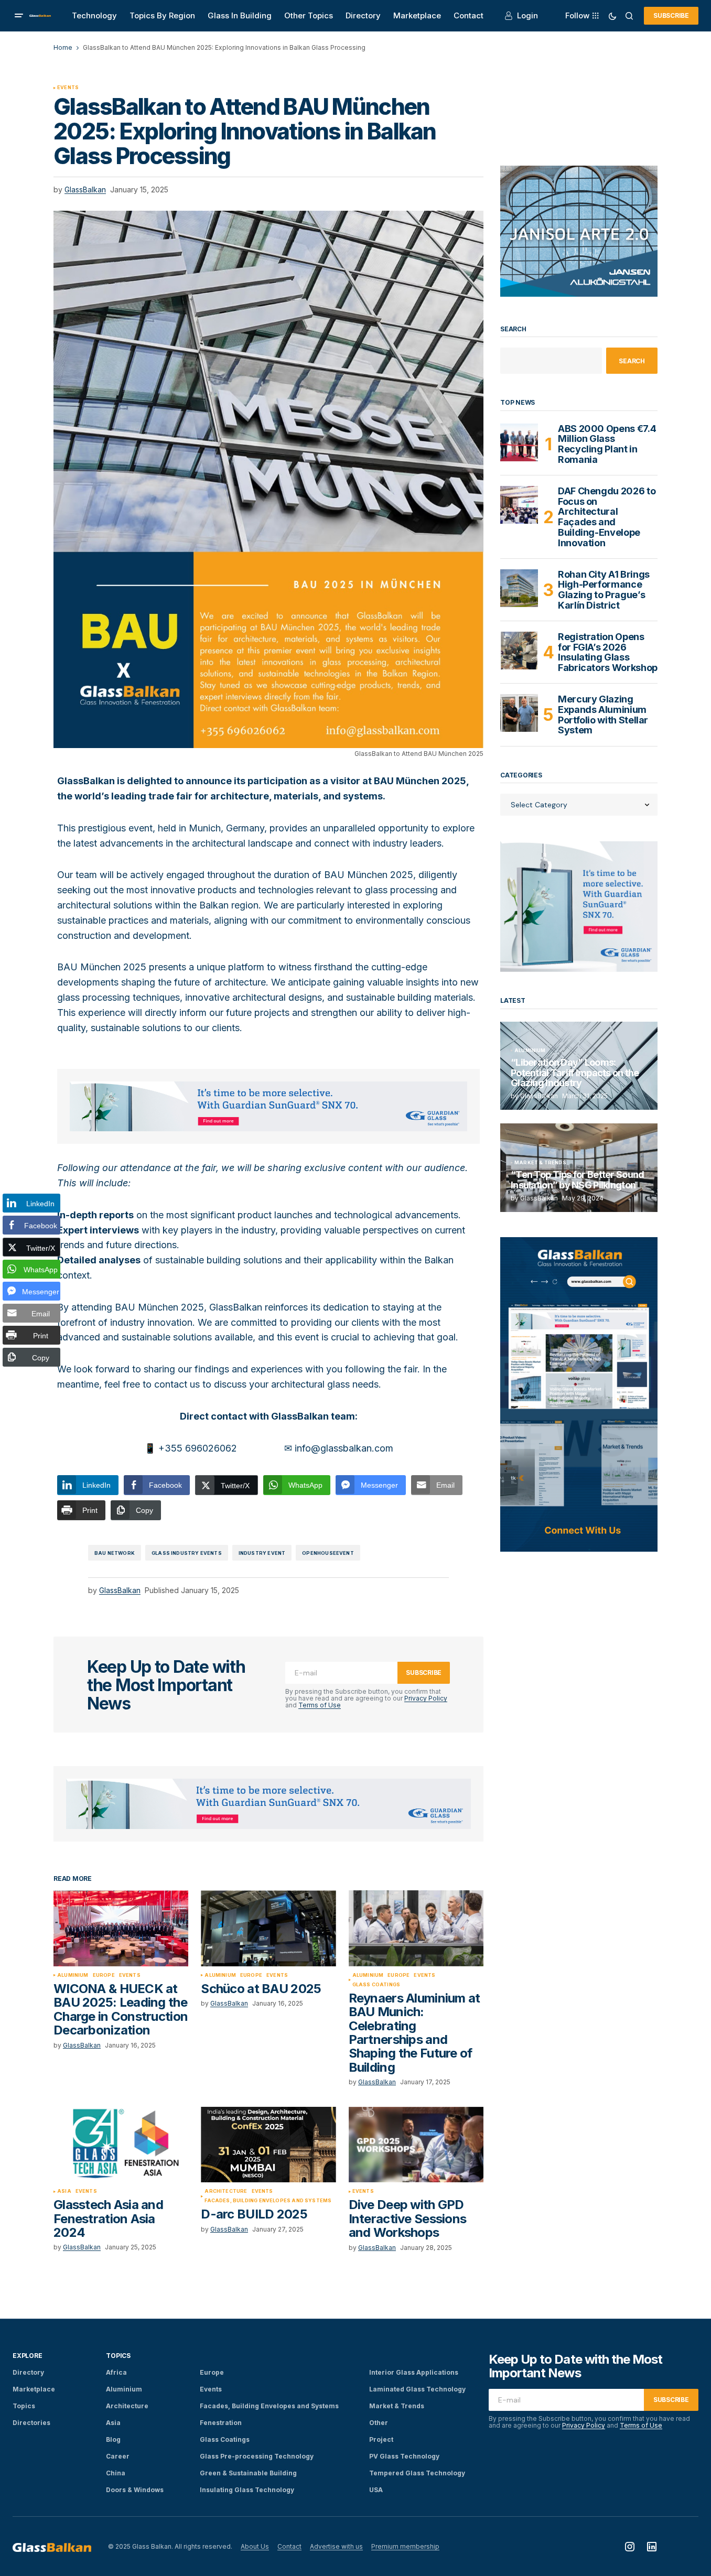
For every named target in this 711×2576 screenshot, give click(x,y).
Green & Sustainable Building (248, 2473)
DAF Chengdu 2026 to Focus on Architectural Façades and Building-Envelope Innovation (607, 517)
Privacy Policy (426, 1698)
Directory (28, 2372)
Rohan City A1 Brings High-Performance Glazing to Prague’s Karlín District (604, 590)
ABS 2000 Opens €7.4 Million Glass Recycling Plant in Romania (607, 444)
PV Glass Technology (404, 2456)
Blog (113, 2439)
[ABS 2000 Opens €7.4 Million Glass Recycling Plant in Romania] (519, 442)
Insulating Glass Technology (247, 2490)
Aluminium (73, 1975)
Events (68, 88)
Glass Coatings (376, 1985)
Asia (64, 2191)
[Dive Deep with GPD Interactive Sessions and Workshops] (416, 2145)
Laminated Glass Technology (417, 2389)
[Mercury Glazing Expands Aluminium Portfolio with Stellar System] (519, 713)
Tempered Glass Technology (417, 2473)
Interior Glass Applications (414, 2372)
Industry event (262, 1553)
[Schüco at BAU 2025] (268, 1928)
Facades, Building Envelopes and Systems (268, 2201)
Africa (116, 2372)
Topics (24, 2406)
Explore (27, 2356)
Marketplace (34, 2389)
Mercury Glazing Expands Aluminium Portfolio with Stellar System (603, 715)
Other (379, 2423)
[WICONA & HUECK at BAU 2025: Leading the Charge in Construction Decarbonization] (121, 1928)
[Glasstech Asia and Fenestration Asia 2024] (121, 2145)
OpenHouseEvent (328, 1553)
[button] (19, 16)
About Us (255, 2546)
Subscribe (671, 15)
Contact (289, 2546)
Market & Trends (540, 1163)
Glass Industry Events (187, 1553)
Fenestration (221, 2423)
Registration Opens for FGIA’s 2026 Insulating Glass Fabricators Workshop (608, 652)
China (116, 2473)
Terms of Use (320, 1705)
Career (118, 2456)
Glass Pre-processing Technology (257, 2456)
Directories (31, 2423)
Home (63, 47)
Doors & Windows (135, 2490)
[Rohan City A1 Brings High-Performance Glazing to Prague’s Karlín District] (519, 588)
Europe (104, 1975)
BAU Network (115, 1553)
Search (513, 329)
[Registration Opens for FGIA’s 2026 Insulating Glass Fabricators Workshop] (519, 651)
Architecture (226, 2191)
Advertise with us (336, 2546)
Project (381, 2439)
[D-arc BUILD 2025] (268, 2145)
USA (376, 2490)
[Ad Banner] (268, 1106)
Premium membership (405, 2546)
